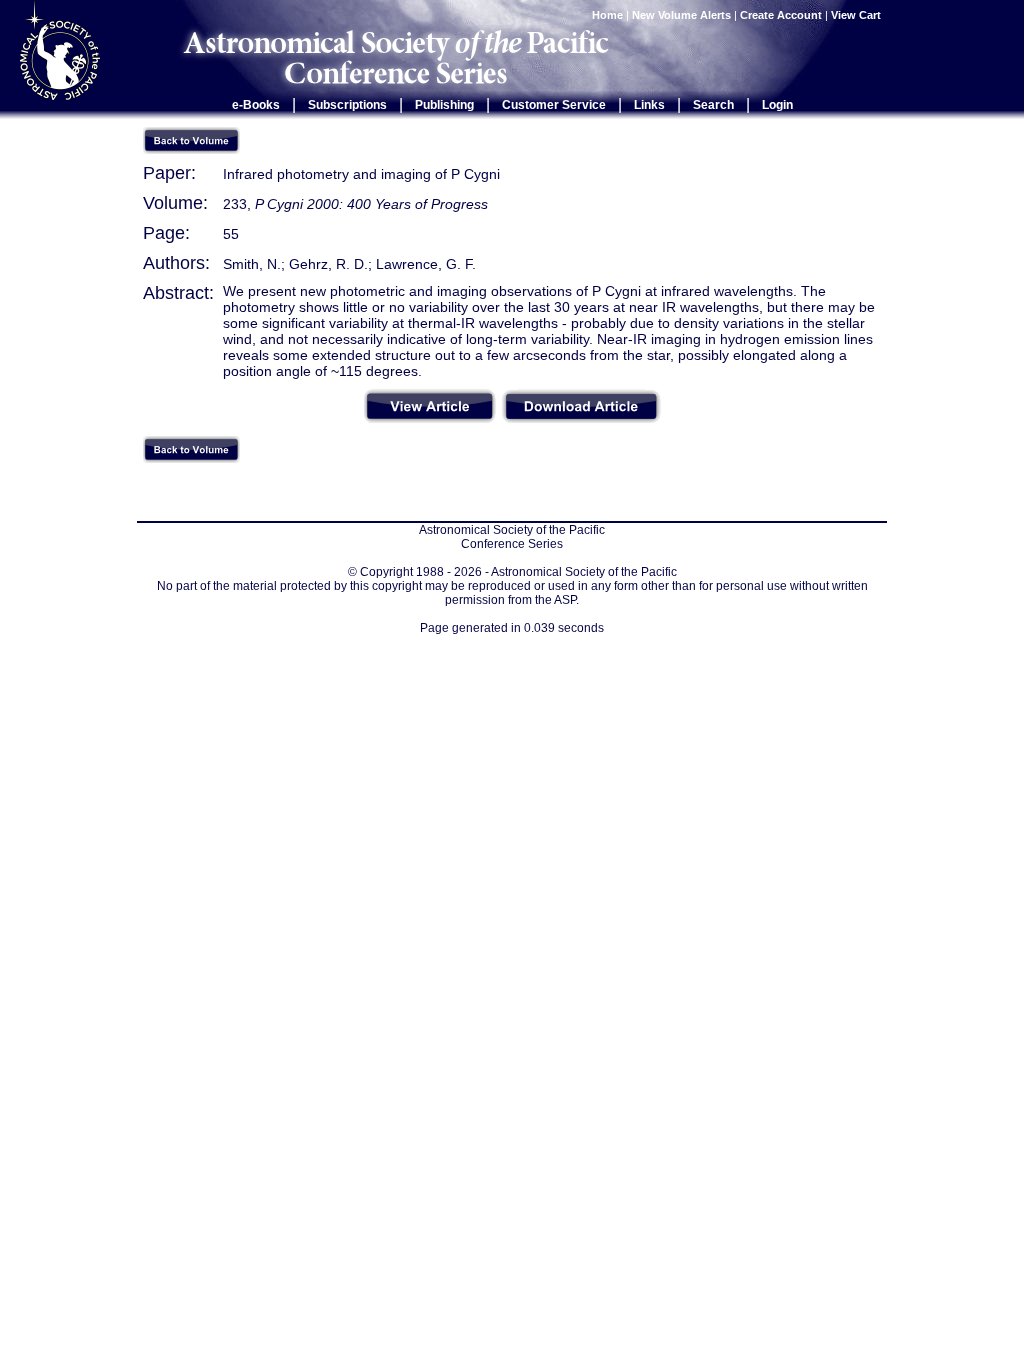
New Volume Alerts (681, 15)
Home (607, 15)
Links (649, 105)
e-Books (256, 105)
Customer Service (554, 105)
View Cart (857, 15)
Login (777, 105)
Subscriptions (347, 105)
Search (713, 105)
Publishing (444, 105)
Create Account (781, 15)
